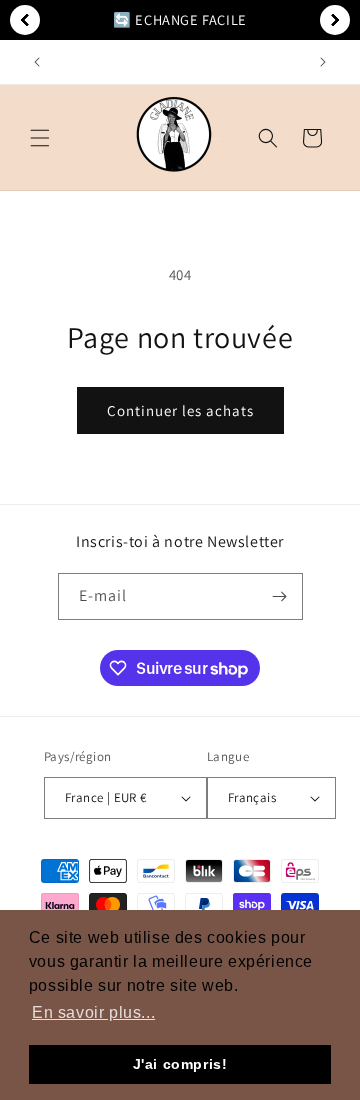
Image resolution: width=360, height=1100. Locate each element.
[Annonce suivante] (323, 62)
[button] (40, 138)
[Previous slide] (25, 20)
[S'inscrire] (280, 596)
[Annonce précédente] (37, 62)
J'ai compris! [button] (180, 1064)
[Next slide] (335, 20)
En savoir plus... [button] (93, 1012)
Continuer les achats (180, 410)
